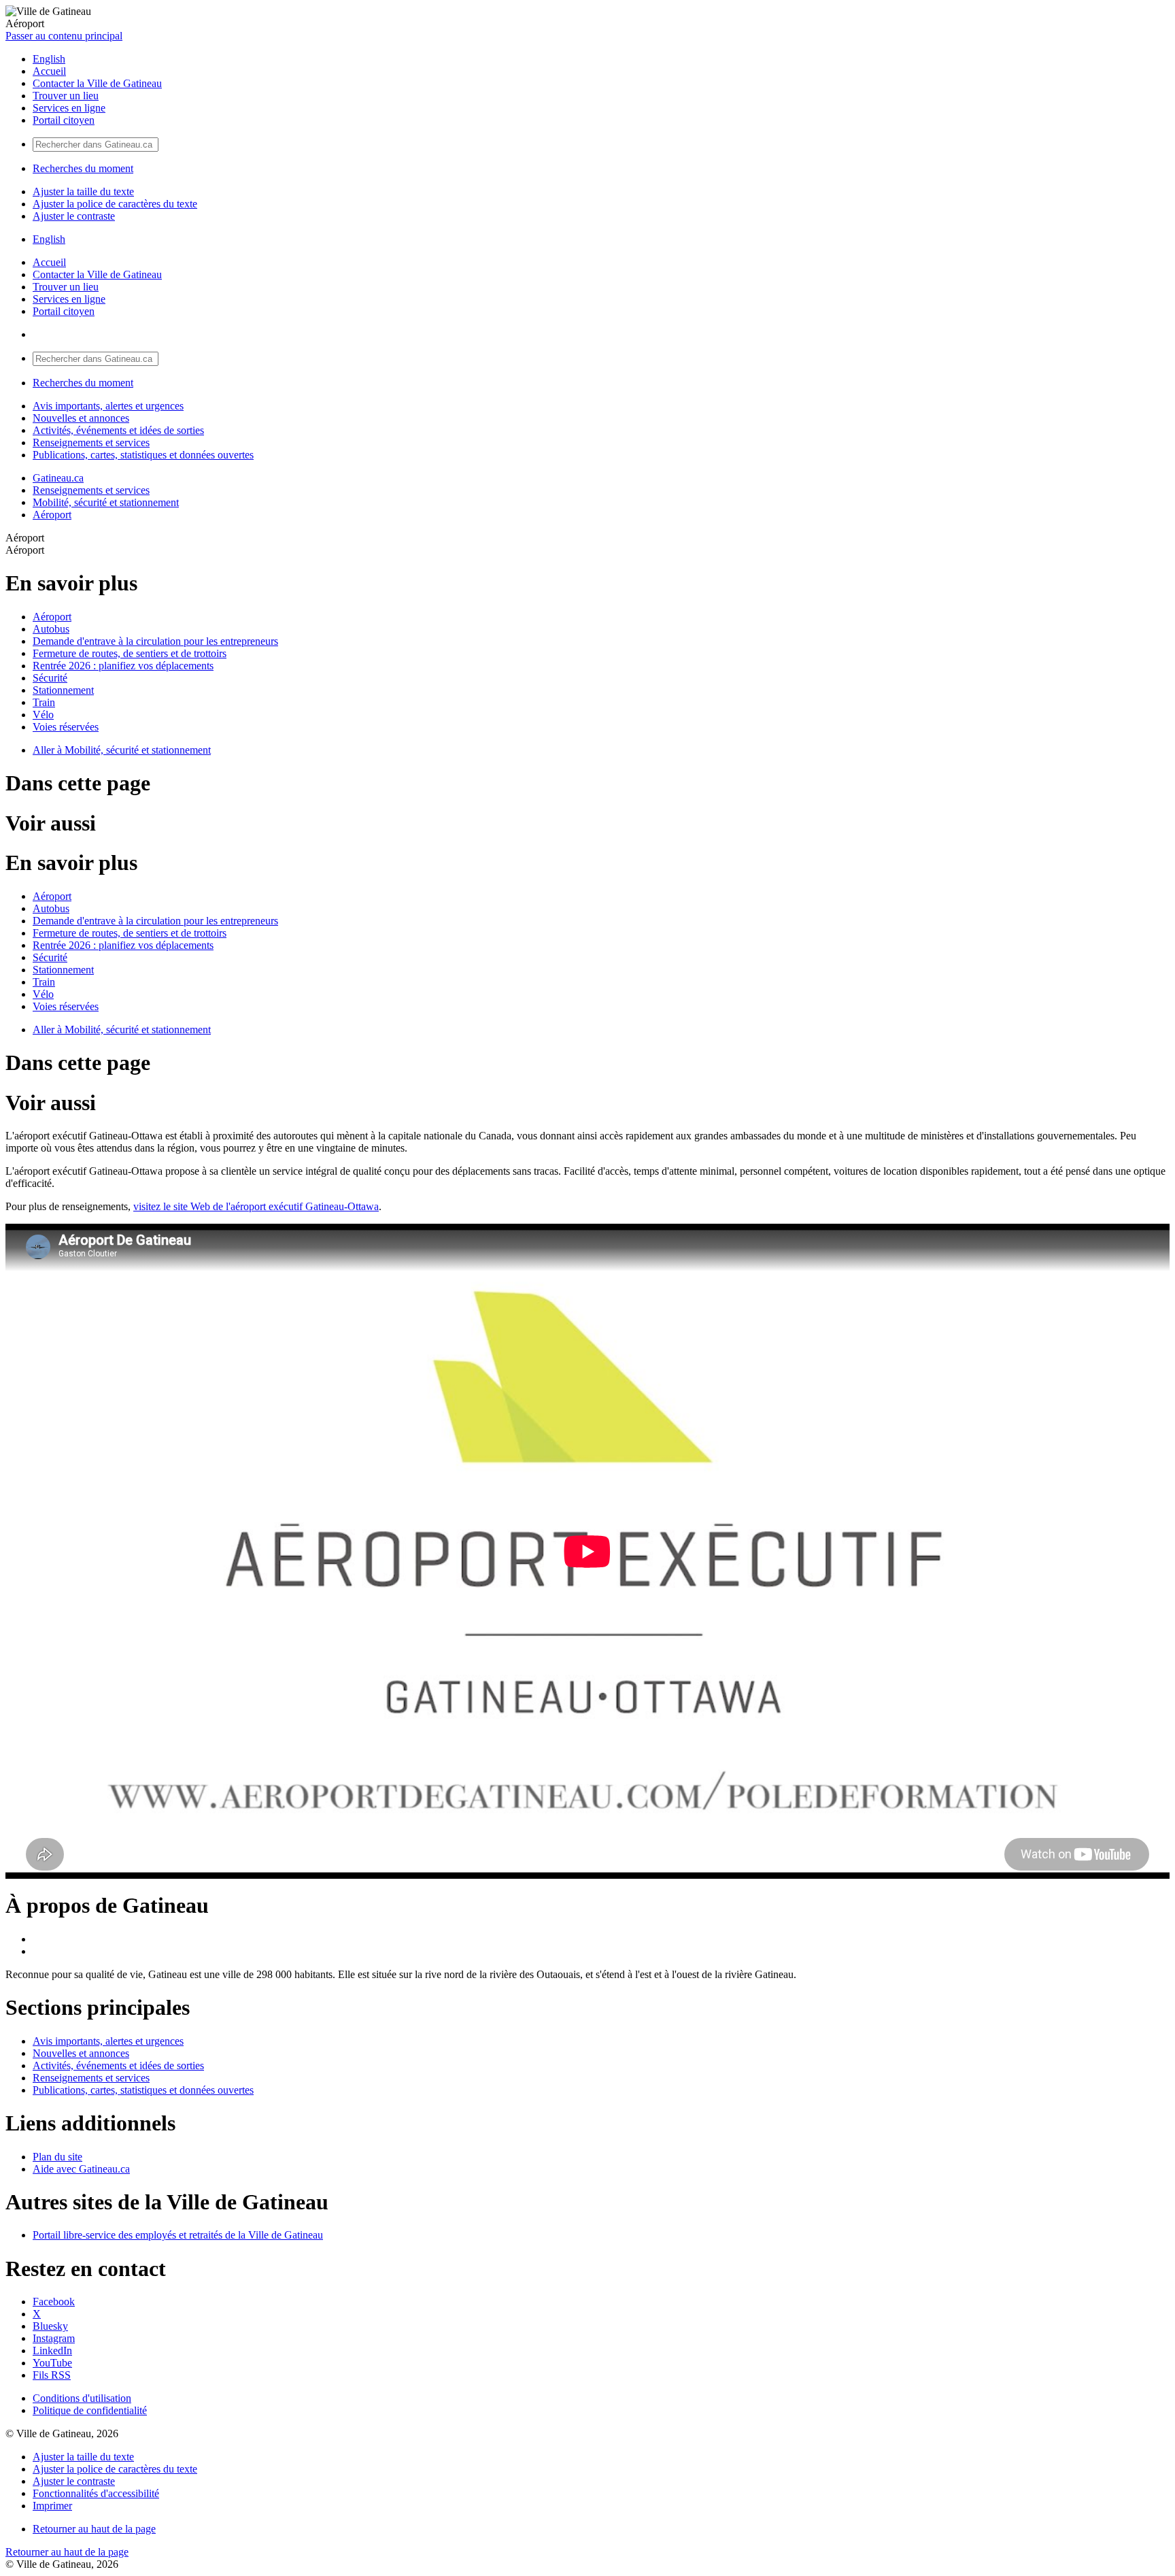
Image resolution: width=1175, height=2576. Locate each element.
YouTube (52, 2363)
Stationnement (63, 690)
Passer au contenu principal (64, 36)
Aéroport (52, 515)
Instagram (54, 2338)
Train (44, 702)
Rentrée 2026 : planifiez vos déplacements (123, 666)
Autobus (51, 629)
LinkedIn (52, 2351)
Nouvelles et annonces (81, 418)
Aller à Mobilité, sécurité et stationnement (122, 750)
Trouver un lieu (66, 96)
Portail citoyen (64, 120)
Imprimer (52, 2506)
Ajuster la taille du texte (83, 191)
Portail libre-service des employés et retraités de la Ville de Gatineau (178, 2235)
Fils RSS (52, 2375)
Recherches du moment (83, 168)
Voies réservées (66, 727)
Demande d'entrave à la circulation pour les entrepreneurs (155, 641)
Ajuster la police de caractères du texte (115, 204)
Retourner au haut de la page (94, 2529)
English (49, 59)
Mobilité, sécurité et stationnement (106, 502)
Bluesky (50, 2326)
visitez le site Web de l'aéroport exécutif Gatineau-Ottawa (256, 1206)
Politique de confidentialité (90, 2410)
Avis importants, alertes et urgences (108, 406)
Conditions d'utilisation (82, 2398)
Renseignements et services (91, 442)
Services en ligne (69, 108)
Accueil (49, 71)
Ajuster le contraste (74, 216)
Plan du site (57, 2157)
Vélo (43, 715)
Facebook (54, 2302)
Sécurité (50, 678)
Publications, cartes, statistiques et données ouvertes (143, 455)
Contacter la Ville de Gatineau (97, 83)
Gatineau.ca (58, 478)
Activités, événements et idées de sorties (118, 430)
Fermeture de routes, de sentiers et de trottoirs (130, 653)
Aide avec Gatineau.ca (81, 2169)
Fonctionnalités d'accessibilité (96, 2493)
